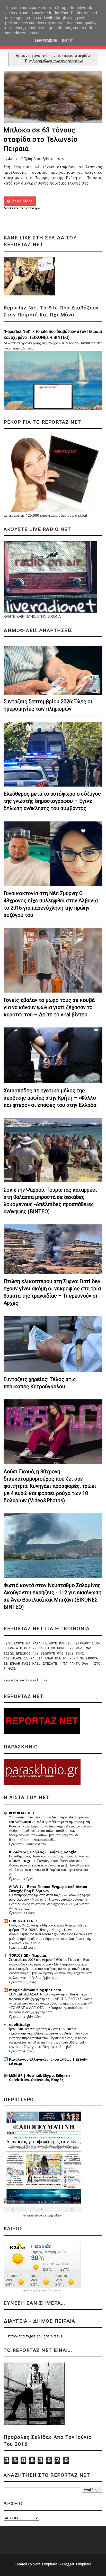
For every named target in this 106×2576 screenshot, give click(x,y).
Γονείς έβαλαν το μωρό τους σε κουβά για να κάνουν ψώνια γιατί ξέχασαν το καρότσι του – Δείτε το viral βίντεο (49, 1007)
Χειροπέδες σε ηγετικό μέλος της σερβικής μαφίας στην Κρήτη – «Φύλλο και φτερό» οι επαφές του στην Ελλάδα (50, 1098)
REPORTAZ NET (22, 1813)
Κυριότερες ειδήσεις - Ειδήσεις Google (43, 1852)
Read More (22, 201)
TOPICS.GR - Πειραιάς (28, 1955)
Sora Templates (45, 2564)
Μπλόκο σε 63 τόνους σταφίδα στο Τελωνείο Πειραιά (41, 139)
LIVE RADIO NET (23, 1921)
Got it (68, 41)
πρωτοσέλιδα (35, 2216)
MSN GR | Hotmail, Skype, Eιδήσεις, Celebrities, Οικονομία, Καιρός (40, 2078)
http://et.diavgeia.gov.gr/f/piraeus (35, 2336)
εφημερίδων (55, 2216)
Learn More (46, 41)
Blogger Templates (77, 2564)
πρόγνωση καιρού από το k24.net (42, 2291)
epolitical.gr (20, 2025)
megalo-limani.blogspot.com (35, 1990)
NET (14, 159)
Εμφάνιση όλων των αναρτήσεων (54, 61)
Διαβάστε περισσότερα (22, 208)
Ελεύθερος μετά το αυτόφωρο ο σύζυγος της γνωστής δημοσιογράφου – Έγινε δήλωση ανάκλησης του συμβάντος (52, 801)
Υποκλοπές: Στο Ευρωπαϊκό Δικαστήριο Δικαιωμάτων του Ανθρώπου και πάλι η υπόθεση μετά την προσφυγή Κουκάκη (49, 1822)
